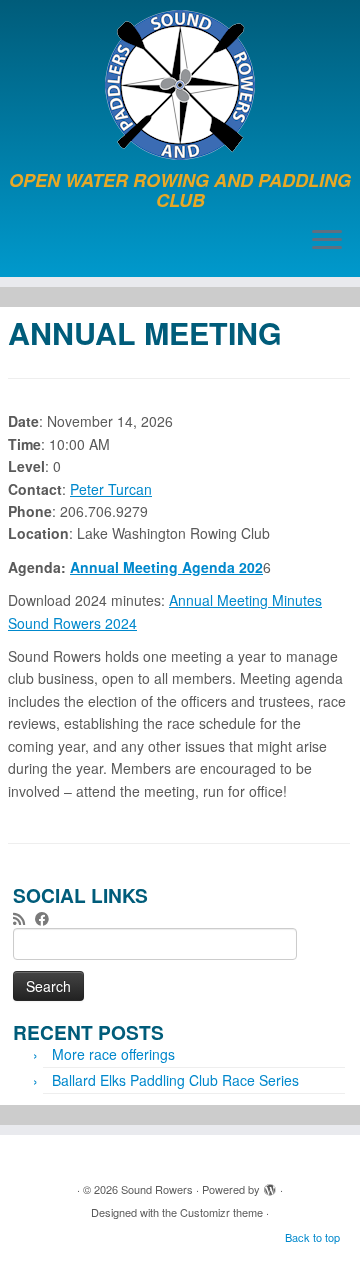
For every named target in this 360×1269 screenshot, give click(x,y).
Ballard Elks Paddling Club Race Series (175, 1080)
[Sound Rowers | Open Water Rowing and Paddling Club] (180, 85)
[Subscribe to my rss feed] (24, 918)
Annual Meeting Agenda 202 (166, 567)
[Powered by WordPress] (270, 1185)
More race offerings (113, 1054)
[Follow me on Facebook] (47, 918)
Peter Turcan (111, 489)
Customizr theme (221, 1212)
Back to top (312, 1237)
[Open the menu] (327, 241)
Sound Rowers (157, 1189)
